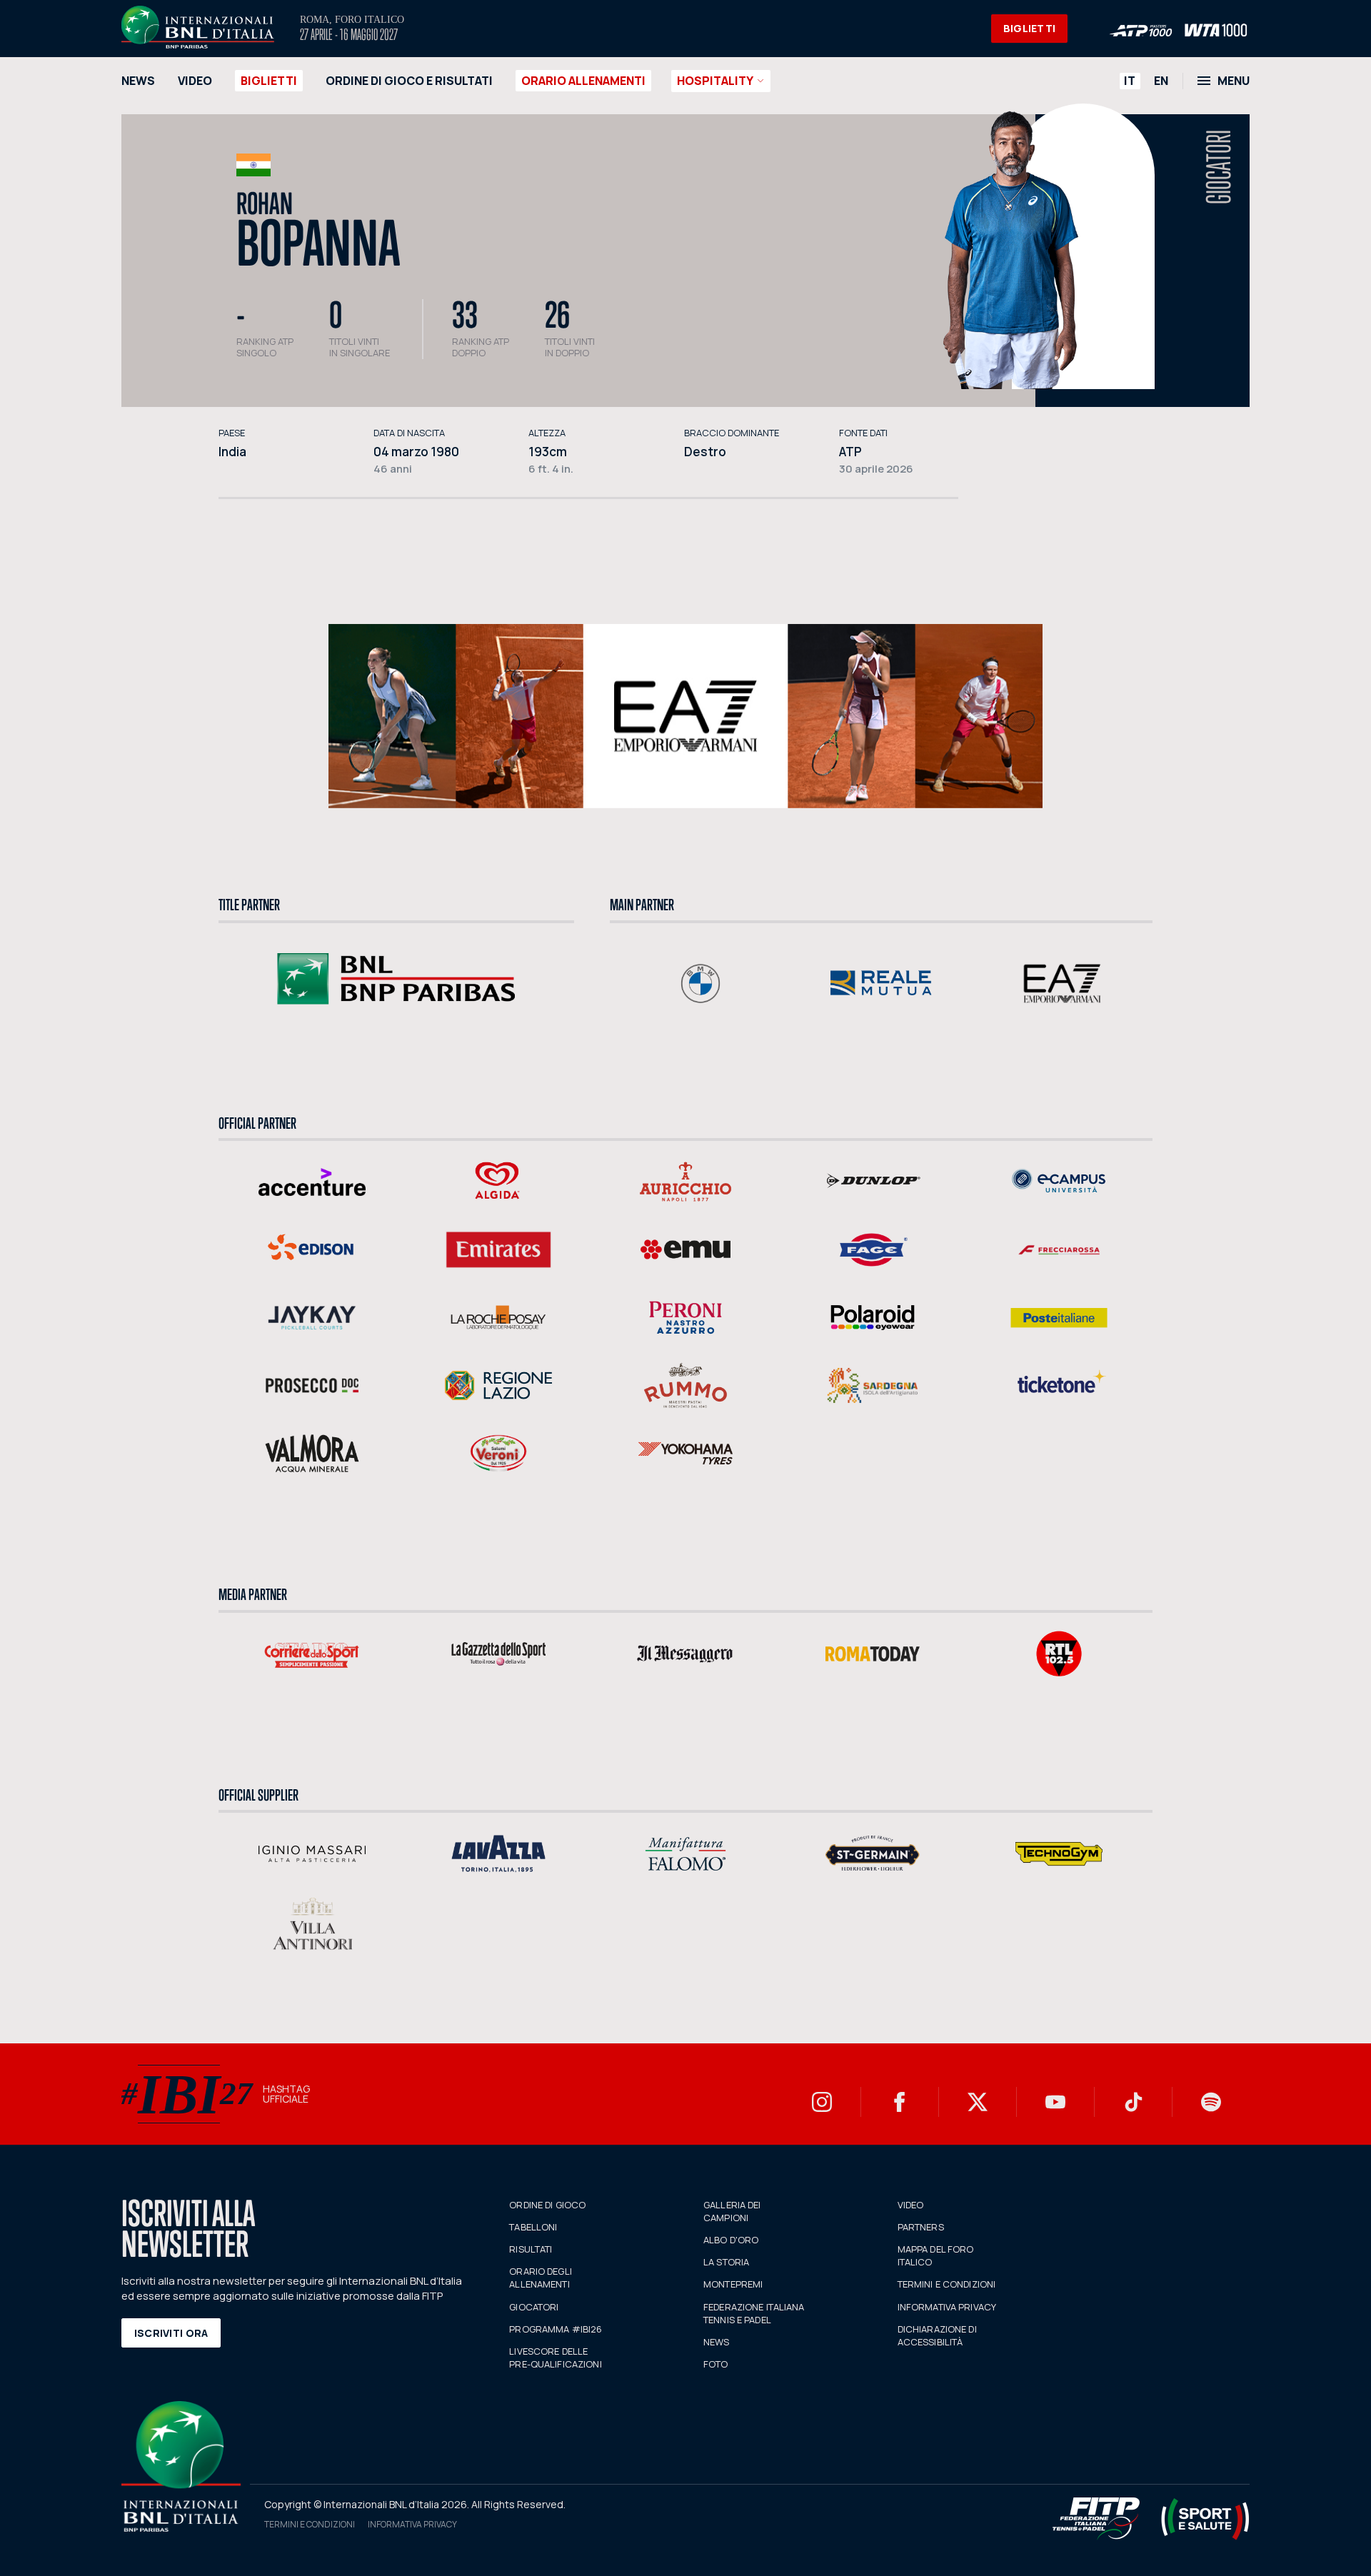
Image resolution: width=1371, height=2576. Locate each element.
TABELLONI (533, 2227)
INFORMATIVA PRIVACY (947, 2307)
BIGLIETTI (1030, 28)
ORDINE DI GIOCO (547, 2205)
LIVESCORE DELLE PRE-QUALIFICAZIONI (555, 2358)
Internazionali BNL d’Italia (198, 27)
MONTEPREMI (733, 2284)
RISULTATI (531, 2249)
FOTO (716, 2364)
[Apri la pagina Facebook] (900, 2102)
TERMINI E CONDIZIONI (947, 2284)
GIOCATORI (534, 2307)
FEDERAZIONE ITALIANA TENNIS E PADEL (754, 2313)
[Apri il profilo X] (978, 2102)
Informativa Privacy (412, 2524)
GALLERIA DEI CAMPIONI (732, 2211)
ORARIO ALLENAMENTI (583, 81)
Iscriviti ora (171, 2333)
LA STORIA (726, 2262)
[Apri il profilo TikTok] (1133, 2102)
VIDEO (195, 81)
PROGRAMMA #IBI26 (556, 2329)
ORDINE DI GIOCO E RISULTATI (409, 81)
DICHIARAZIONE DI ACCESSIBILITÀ (937, 2335)
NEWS (138, 81)
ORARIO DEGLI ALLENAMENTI (541, 2278)
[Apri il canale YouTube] (1055, 2102)
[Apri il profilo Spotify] (1211, 2102)
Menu (1234, 81)
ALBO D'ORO (731, 2240)
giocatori (1219, 167)
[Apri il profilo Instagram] (822, 2102)
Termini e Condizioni (310, 2524)
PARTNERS (921, 2227)
